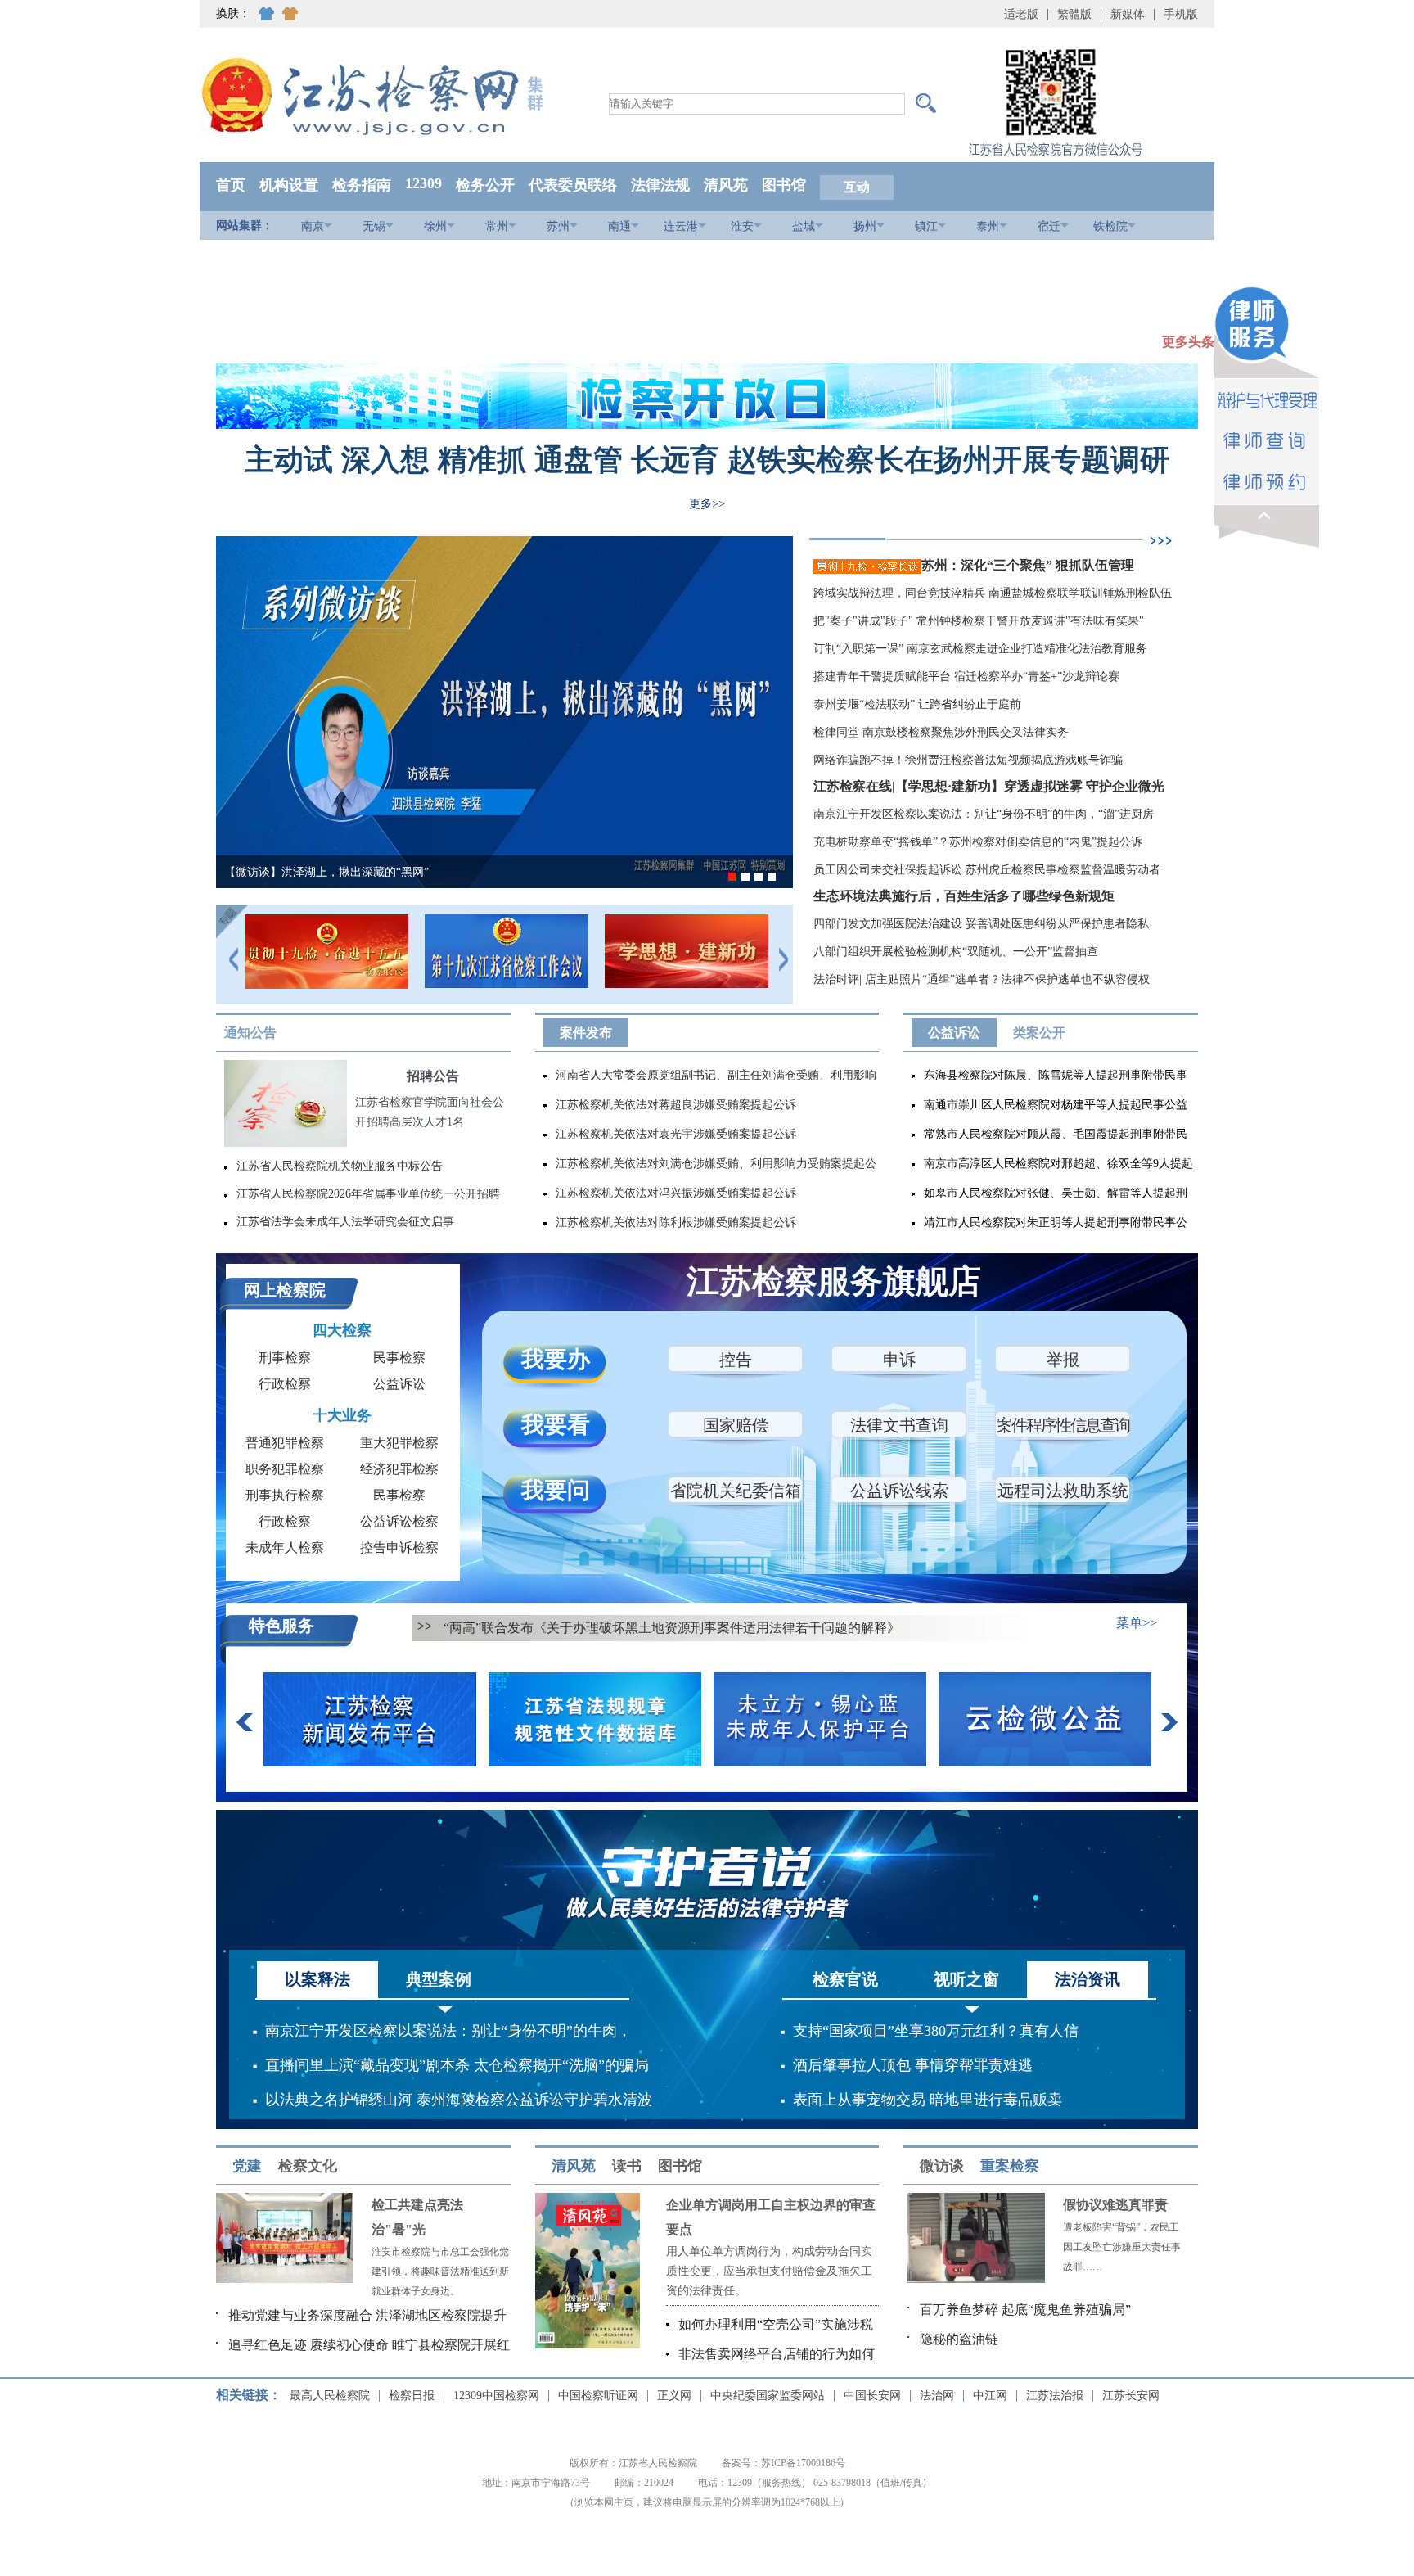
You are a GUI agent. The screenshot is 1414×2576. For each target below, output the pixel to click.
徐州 (435, 226)
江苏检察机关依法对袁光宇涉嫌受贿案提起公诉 (676, 1134)
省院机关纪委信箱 (736, 1491)
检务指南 (362, 185)
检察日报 (412, 2396)
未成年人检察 (285, 1547)
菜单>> (1137, 1623)
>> (425, 1626)
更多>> (707, 504)
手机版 (1181, 14)
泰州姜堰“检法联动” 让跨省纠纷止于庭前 (917, 704)
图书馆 (784, 185)
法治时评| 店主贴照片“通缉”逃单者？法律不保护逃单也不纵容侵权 (982, 979)
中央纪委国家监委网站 (768, 2396)
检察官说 (845, 1979)
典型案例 (439, 1979)
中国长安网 (872, 2396)
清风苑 (726, 185)
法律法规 (660, 185)
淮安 (742, 226)
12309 (423, 183)
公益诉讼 (954, 1033)
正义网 (674, 2396)
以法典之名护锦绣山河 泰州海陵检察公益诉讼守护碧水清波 (459, 2100)
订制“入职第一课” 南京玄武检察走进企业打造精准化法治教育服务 (980, 649)
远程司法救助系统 (1063, 1491)
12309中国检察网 (496, 2396)
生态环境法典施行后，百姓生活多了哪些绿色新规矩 (964, 896)
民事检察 (399, 1358)
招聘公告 (433, 1076)
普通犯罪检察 (285, 1443)
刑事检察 (285, 1358)
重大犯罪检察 (399, 1443)
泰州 (988, 226)
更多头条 (1188, 342)
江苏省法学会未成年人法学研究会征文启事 (345, 1222)
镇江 (926, 226)
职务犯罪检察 (285, 1469)
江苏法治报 (1055, 2396)
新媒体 (1128, 14)
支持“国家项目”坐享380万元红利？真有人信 (936, 2031)
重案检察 (1010, 2166)
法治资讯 (1088, 1979)
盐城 (804, 226)
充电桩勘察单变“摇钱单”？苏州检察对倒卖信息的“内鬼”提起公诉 (978, 842)
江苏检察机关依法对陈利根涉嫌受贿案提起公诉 (676, 1223)
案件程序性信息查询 (1063, 1425)
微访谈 (942, 2166)
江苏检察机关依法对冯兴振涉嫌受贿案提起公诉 (676, 1193)
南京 (313, 226)
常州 (497, 226)
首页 (231, 185)
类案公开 (1039, 1033)
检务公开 (485, 185)
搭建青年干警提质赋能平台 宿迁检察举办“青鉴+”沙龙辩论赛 (966, 677)
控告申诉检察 (399, 1547)
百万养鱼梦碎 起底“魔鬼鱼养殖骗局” (1025, 2310)
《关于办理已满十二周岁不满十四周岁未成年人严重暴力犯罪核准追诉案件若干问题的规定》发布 (725, 1628)
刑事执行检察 (285, 1495)
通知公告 (250, 1033)
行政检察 (285, 1384)
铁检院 (1110, 226)
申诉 (899, 1360)
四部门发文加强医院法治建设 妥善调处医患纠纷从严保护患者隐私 (981, 924)
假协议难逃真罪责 (1115, 2205)
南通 (619, 226)
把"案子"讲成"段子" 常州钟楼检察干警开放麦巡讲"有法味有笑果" (979, 621)
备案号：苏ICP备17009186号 (784, 2463)
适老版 (1021, 14)
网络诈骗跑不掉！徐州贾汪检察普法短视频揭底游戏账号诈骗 (968, 760)
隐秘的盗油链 (959, 2339)
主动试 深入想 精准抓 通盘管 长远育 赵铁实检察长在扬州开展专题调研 (707, 460)
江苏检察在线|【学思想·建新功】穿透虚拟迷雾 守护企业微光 (989, 786)
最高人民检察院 (330, 2396)
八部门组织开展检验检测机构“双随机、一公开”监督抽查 (956, 952)
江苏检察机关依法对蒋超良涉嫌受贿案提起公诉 (676, 1105)
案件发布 (586, 1033)
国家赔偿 (736, 1425)
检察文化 (308, 2166)
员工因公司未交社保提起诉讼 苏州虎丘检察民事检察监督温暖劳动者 (987, 870)
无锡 (374, 226)
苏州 (558, 226)
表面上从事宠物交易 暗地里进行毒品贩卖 (928, 2100)
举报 (1063, 1360)
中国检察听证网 (598, 2396)
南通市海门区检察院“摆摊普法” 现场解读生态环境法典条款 (374, 872)
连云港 (681, 226)
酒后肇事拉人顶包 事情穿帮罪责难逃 (913, 2065)
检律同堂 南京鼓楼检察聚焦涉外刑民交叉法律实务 (941, 732)
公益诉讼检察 (399, 1521)
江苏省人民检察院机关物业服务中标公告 (340, 1166)
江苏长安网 (1131, 2396)
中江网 (990, 2396)
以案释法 (317, 1979)
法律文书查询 (899, 1425)
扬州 (865, 226)
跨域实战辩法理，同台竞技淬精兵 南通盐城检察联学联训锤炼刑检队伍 (993, 593)
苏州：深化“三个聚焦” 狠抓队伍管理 (1029, 565)
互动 (857, 187)
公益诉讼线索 (899, 1491)
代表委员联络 (573, 185)
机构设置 (289, 185)
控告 (736, 1360)
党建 (247, 2166)
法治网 (937, 2396)
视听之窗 (966, 1979)
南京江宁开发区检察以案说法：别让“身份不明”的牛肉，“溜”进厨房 (984, 814)
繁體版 (1074, 14)
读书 (627, 2166)
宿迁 (1049, 226)
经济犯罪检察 (399, 1469)
